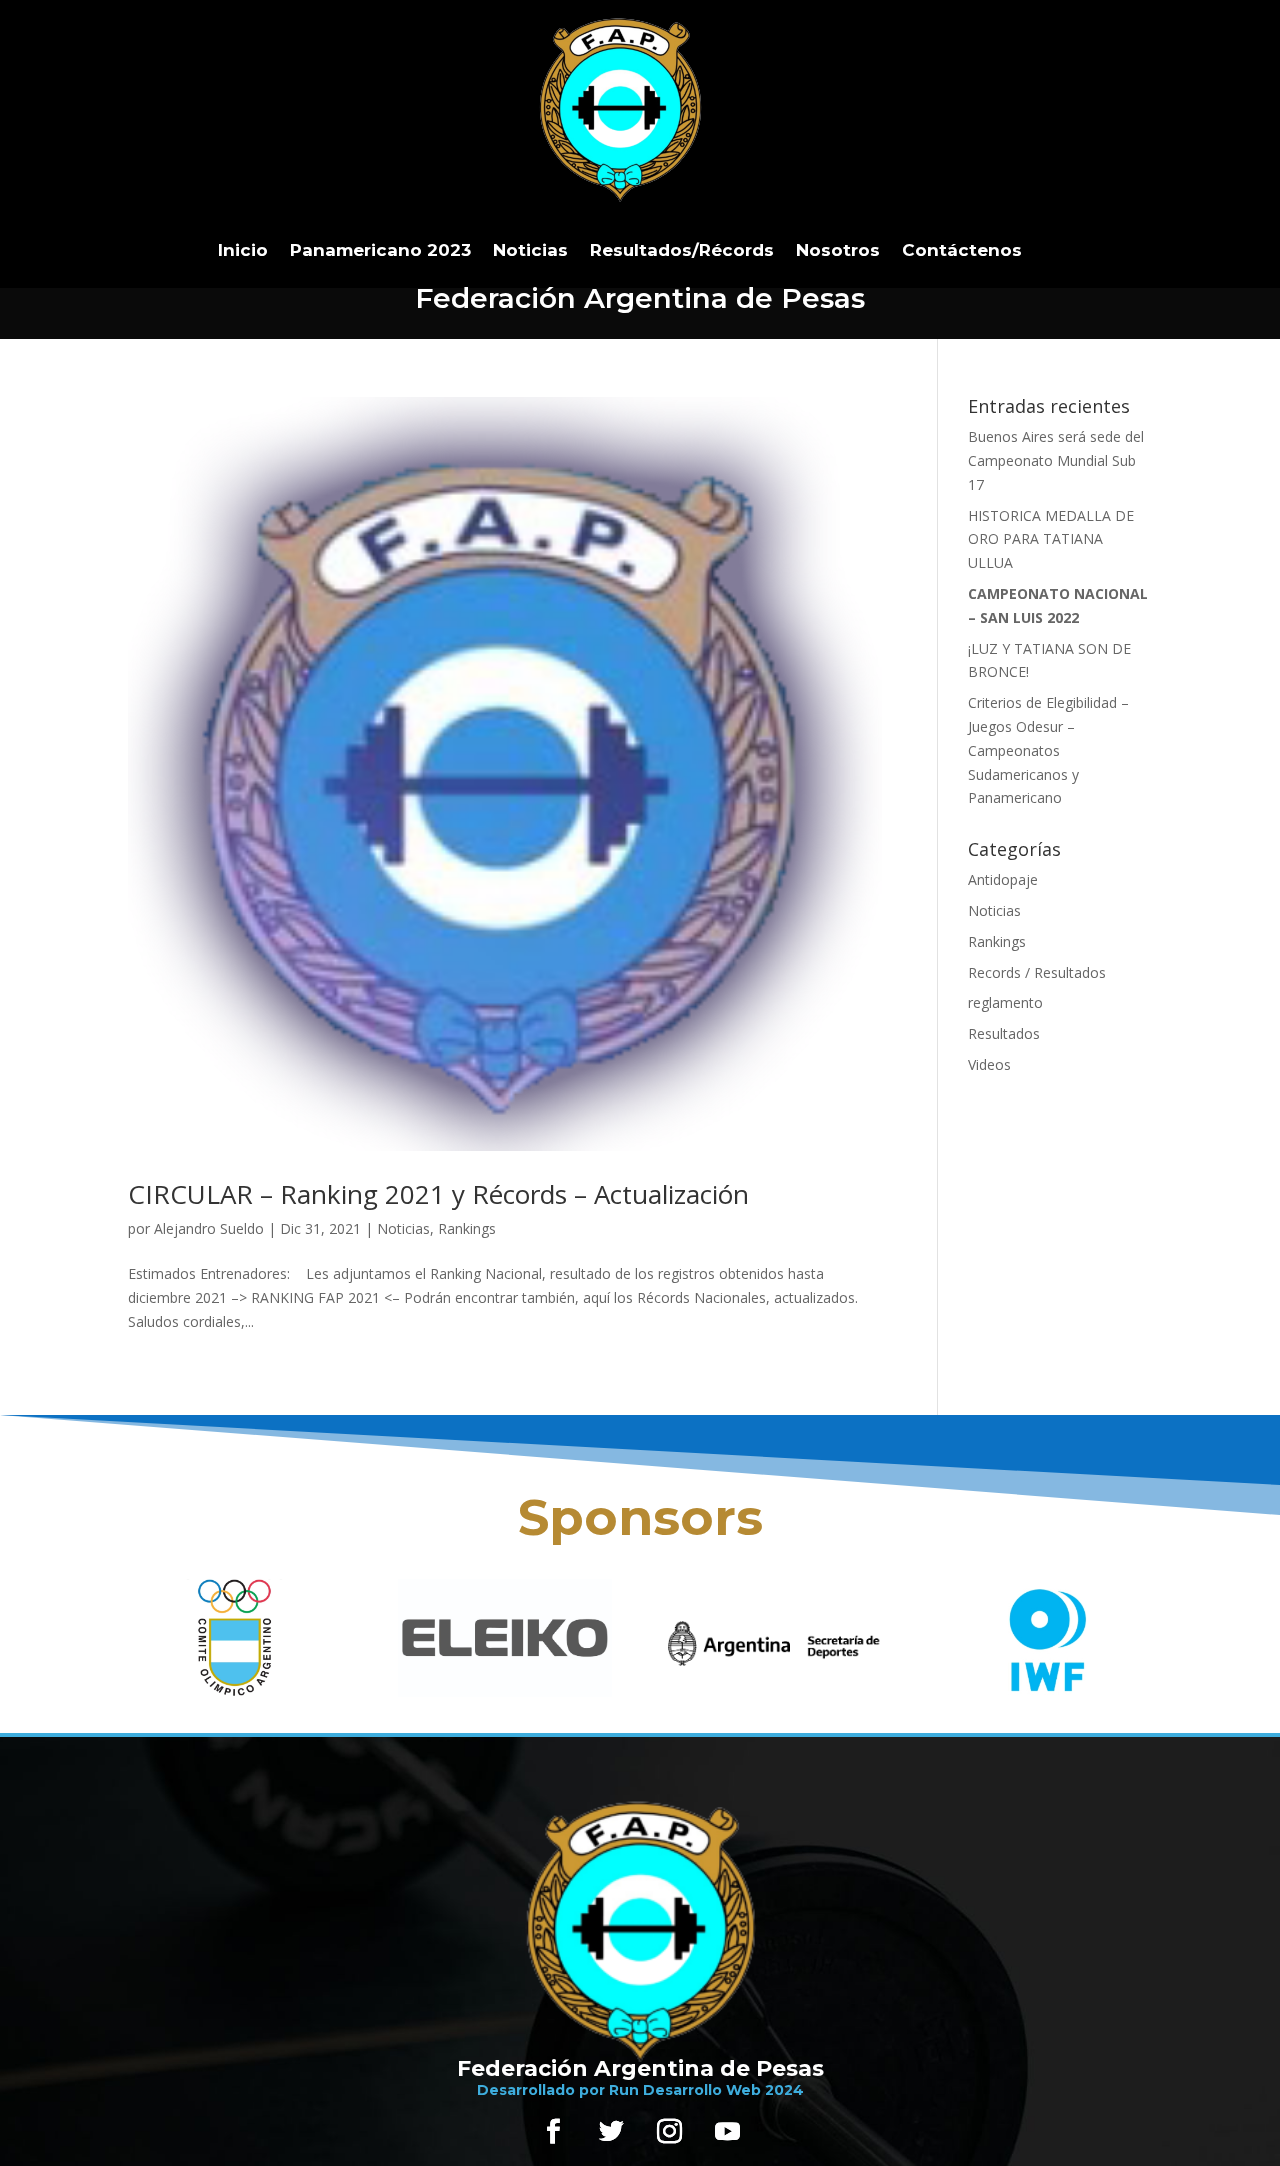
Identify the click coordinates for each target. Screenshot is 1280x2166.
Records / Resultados (1037, 972)
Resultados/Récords (682, 250)
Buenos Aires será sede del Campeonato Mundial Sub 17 (1056, 460)
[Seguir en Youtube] (727, 2132)
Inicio (243, 250)
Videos (989, 1064)
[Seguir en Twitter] (611, 2132)
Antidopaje (1003, 879)
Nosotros (838, 250)
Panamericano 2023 (380, 250)
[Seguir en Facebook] (553, 2132)
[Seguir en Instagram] (669, 2132)
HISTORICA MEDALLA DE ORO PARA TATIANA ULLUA (1051, 539)
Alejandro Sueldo (209, 1228)
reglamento (1005, 1002)
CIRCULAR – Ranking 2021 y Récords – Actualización (438, 1194)
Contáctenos (962, 250)
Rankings (467, 1228)
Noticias (530, 250)
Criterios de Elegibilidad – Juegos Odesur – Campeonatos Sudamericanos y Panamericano (1048, 750)
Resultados (1004, 1033)
